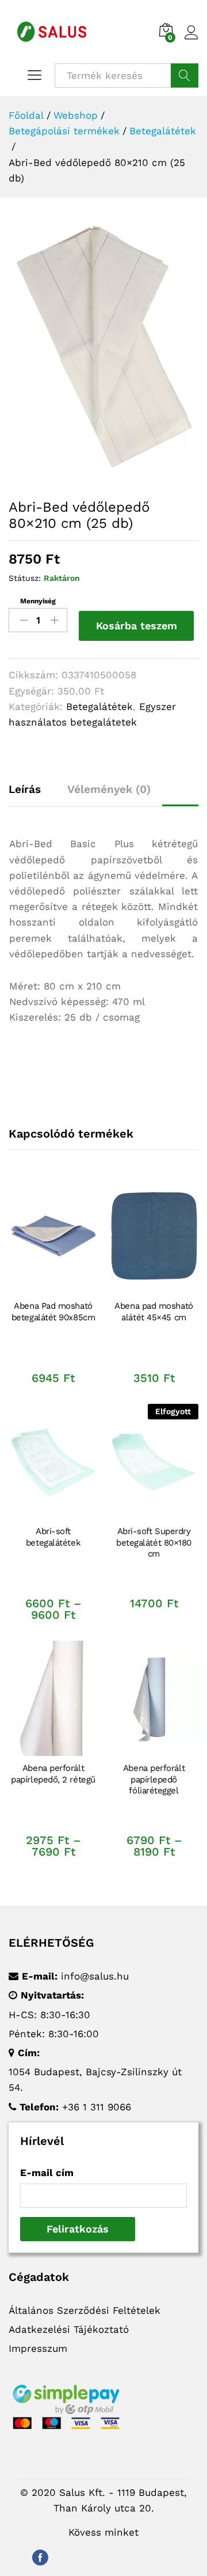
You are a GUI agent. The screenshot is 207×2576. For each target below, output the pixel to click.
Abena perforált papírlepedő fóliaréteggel (154, 1779)
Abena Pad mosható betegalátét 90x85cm (53, 1312)
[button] (52, 1287)
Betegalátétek (99, 707)
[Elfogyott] (154, 1462)
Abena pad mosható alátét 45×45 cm (154, 1312)
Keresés (185, 75)
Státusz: (25, 578)
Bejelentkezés (191, 40)
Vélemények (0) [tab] (109, 789)
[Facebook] (40, 2556)
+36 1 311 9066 (97, 2107)
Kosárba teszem (137, 626)
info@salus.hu (95, 1976)
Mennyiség (38, 601)
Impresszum (38, 2348)
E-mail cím (47, 2173)
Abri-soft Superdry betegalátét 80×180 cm (154, 1542)
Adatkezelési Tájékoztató (69, 2329)
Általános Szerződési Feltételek (85, 2310)
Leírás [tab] (25, 789)
